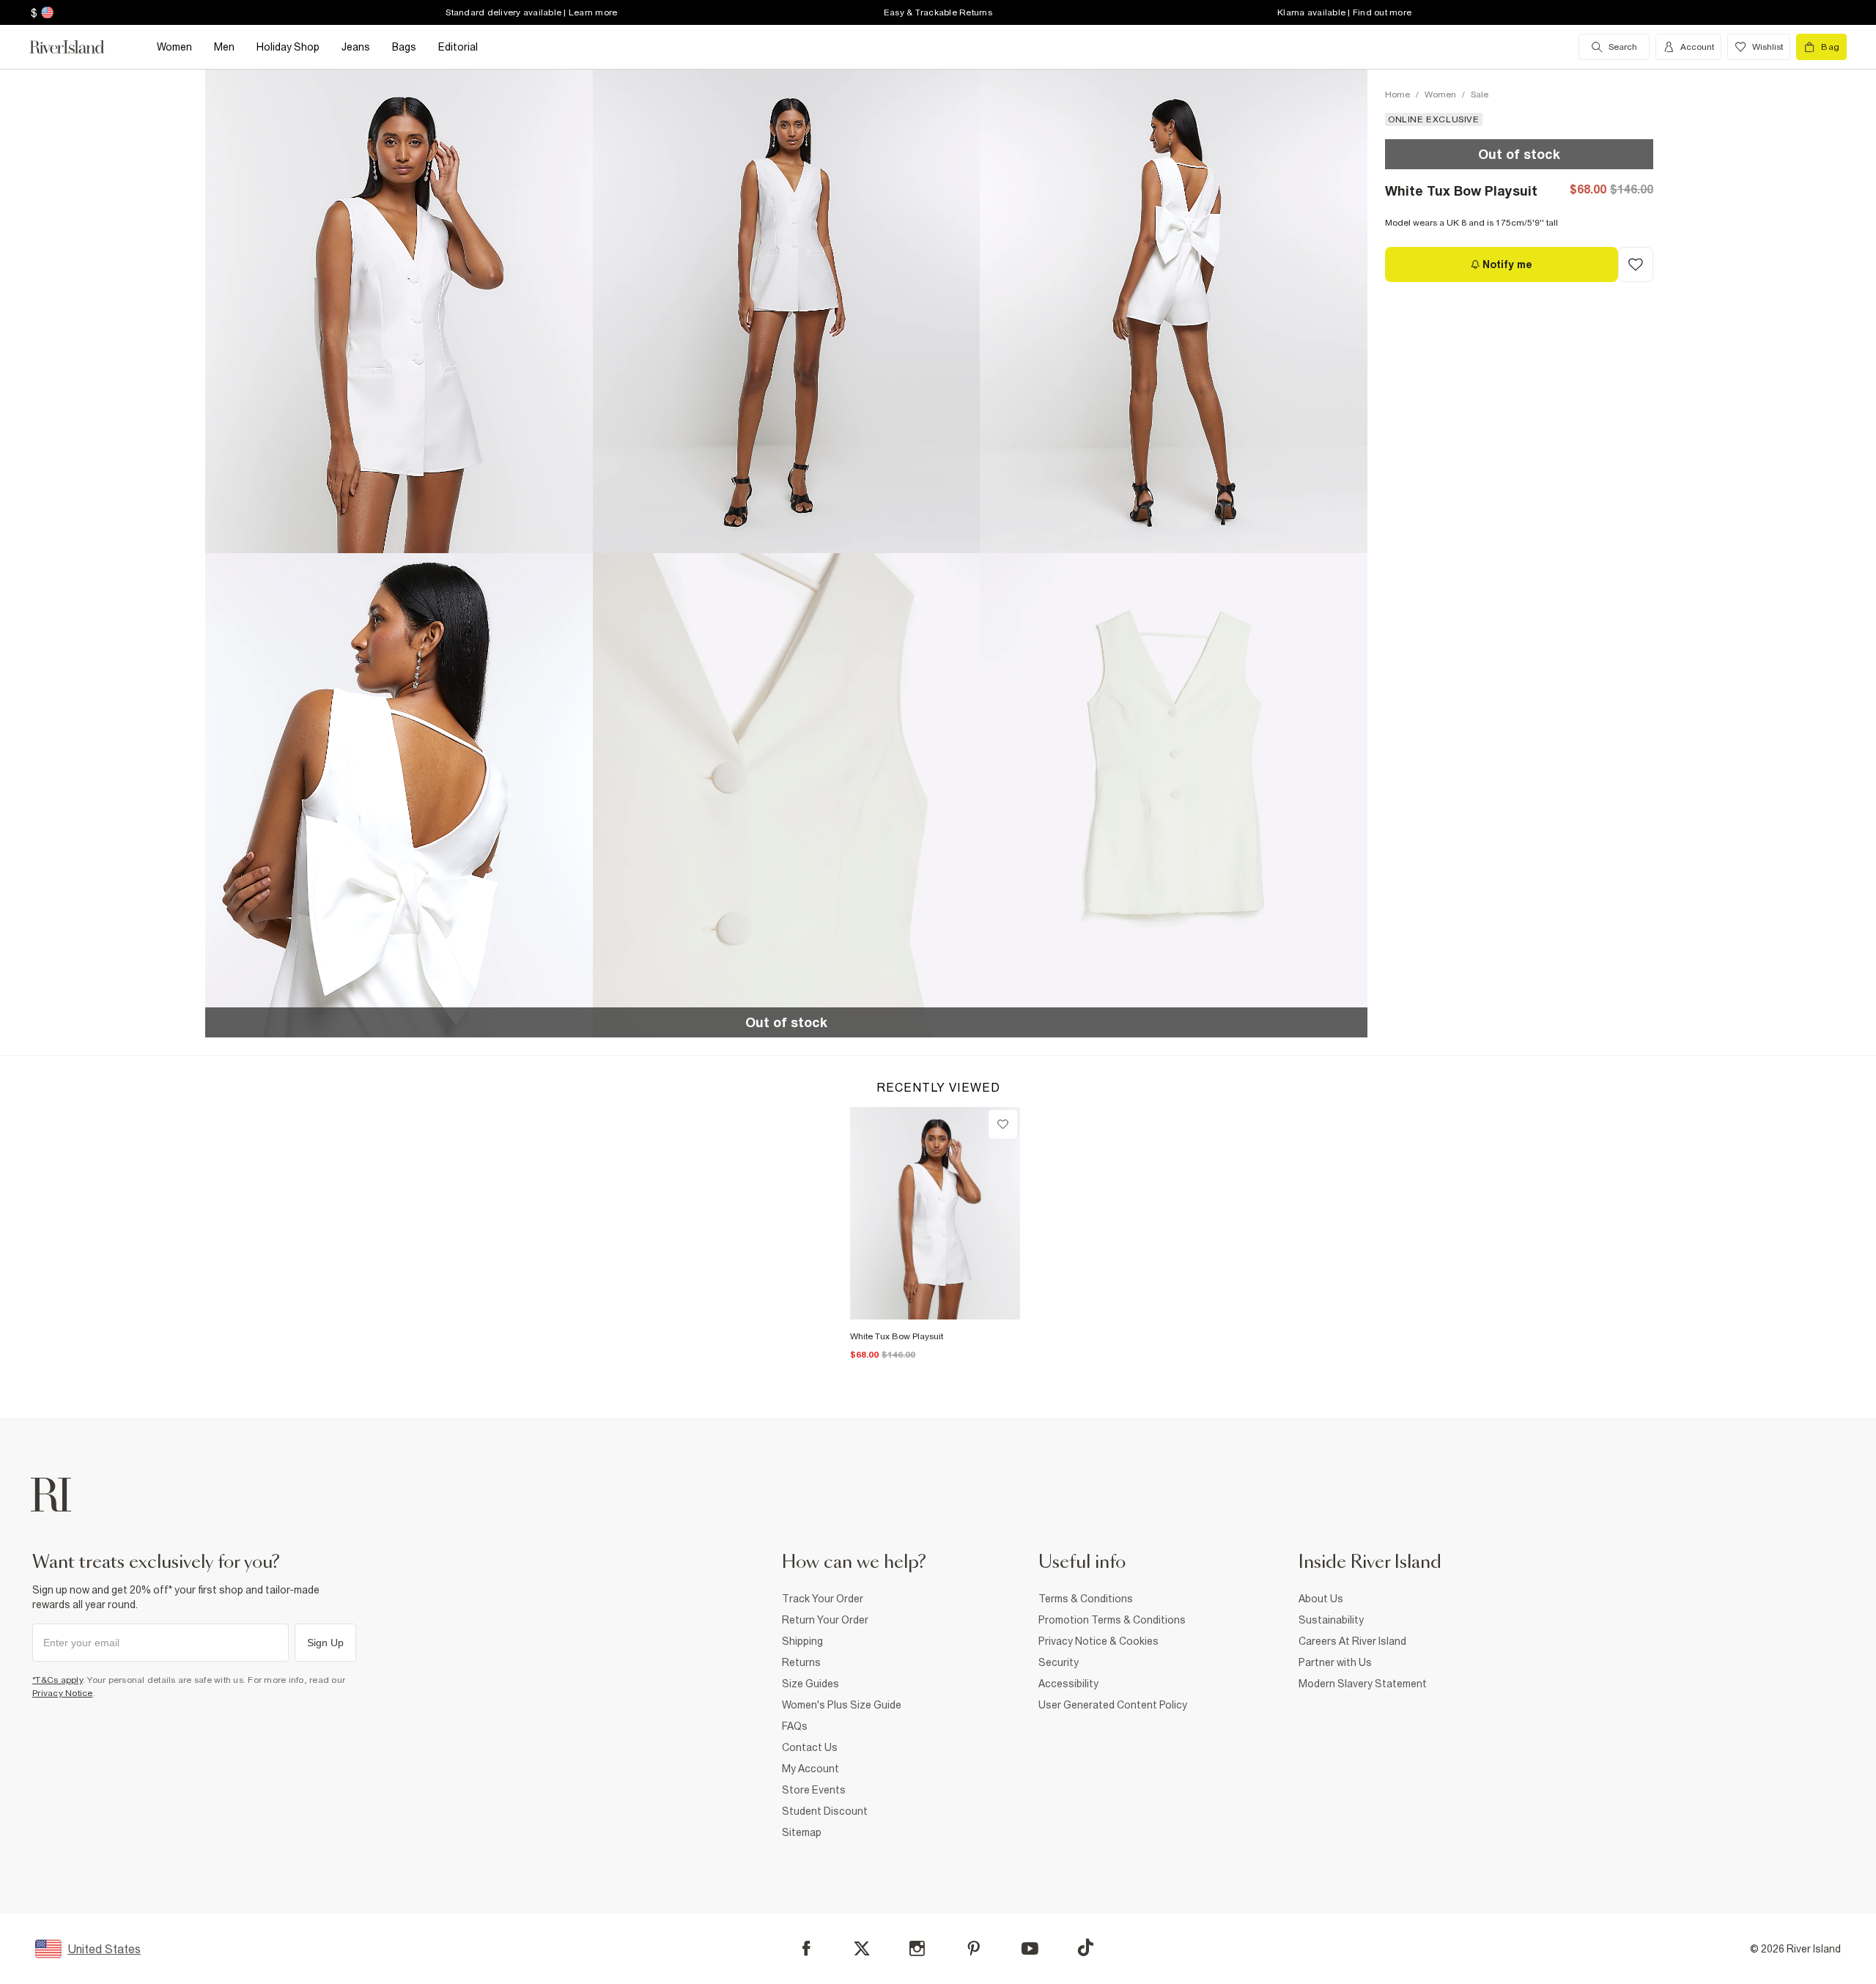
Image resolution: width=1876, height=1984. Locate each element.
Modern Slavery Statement (1363, 1684)
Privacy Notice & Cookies (1098, 1641)
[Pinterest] (974, 1948)
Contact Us (810, 1747)
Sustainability (1331, 1620)
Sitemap (802, 1832)
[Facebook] (806, 1948)
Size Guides (810, 1684)
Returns (801, 1662)
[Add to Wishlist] (1636, 264)
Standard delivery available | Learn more (531, 12)
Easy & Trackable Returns (938, 12)
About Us (1321, 1599)
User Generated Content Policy (1113, 1705)
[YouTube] (1030, 1948)
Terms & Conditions (1086, 1599)
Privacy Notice (63, 1693)
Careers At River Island (1352, 1641)
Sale (1480, 95)
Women (1440, 95)
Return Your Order (825, 1620)
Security (1059, 1662)
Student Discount (825, 1811)
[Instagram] (917, 1948)
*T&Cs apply (58, 1680)
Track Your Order (823, 1599)
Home (1397, 95)
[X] (862, 1949)
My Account (810, 1769)
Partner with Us (1335, 1662)
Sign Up (325, 1643)
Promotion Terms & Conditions (1112, 1620)
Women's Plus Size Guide (842, 1705)
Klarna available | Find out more (1344, 12)
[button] (399, 311)
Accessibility (1068, 1684)
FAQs (795, 1726)
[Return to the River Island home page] (78, 47)
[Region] (46, 12)
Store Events (814, 1790)
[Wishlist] (1003, 1124)
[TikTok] (1085, 1947)
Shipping (802, 1641)
